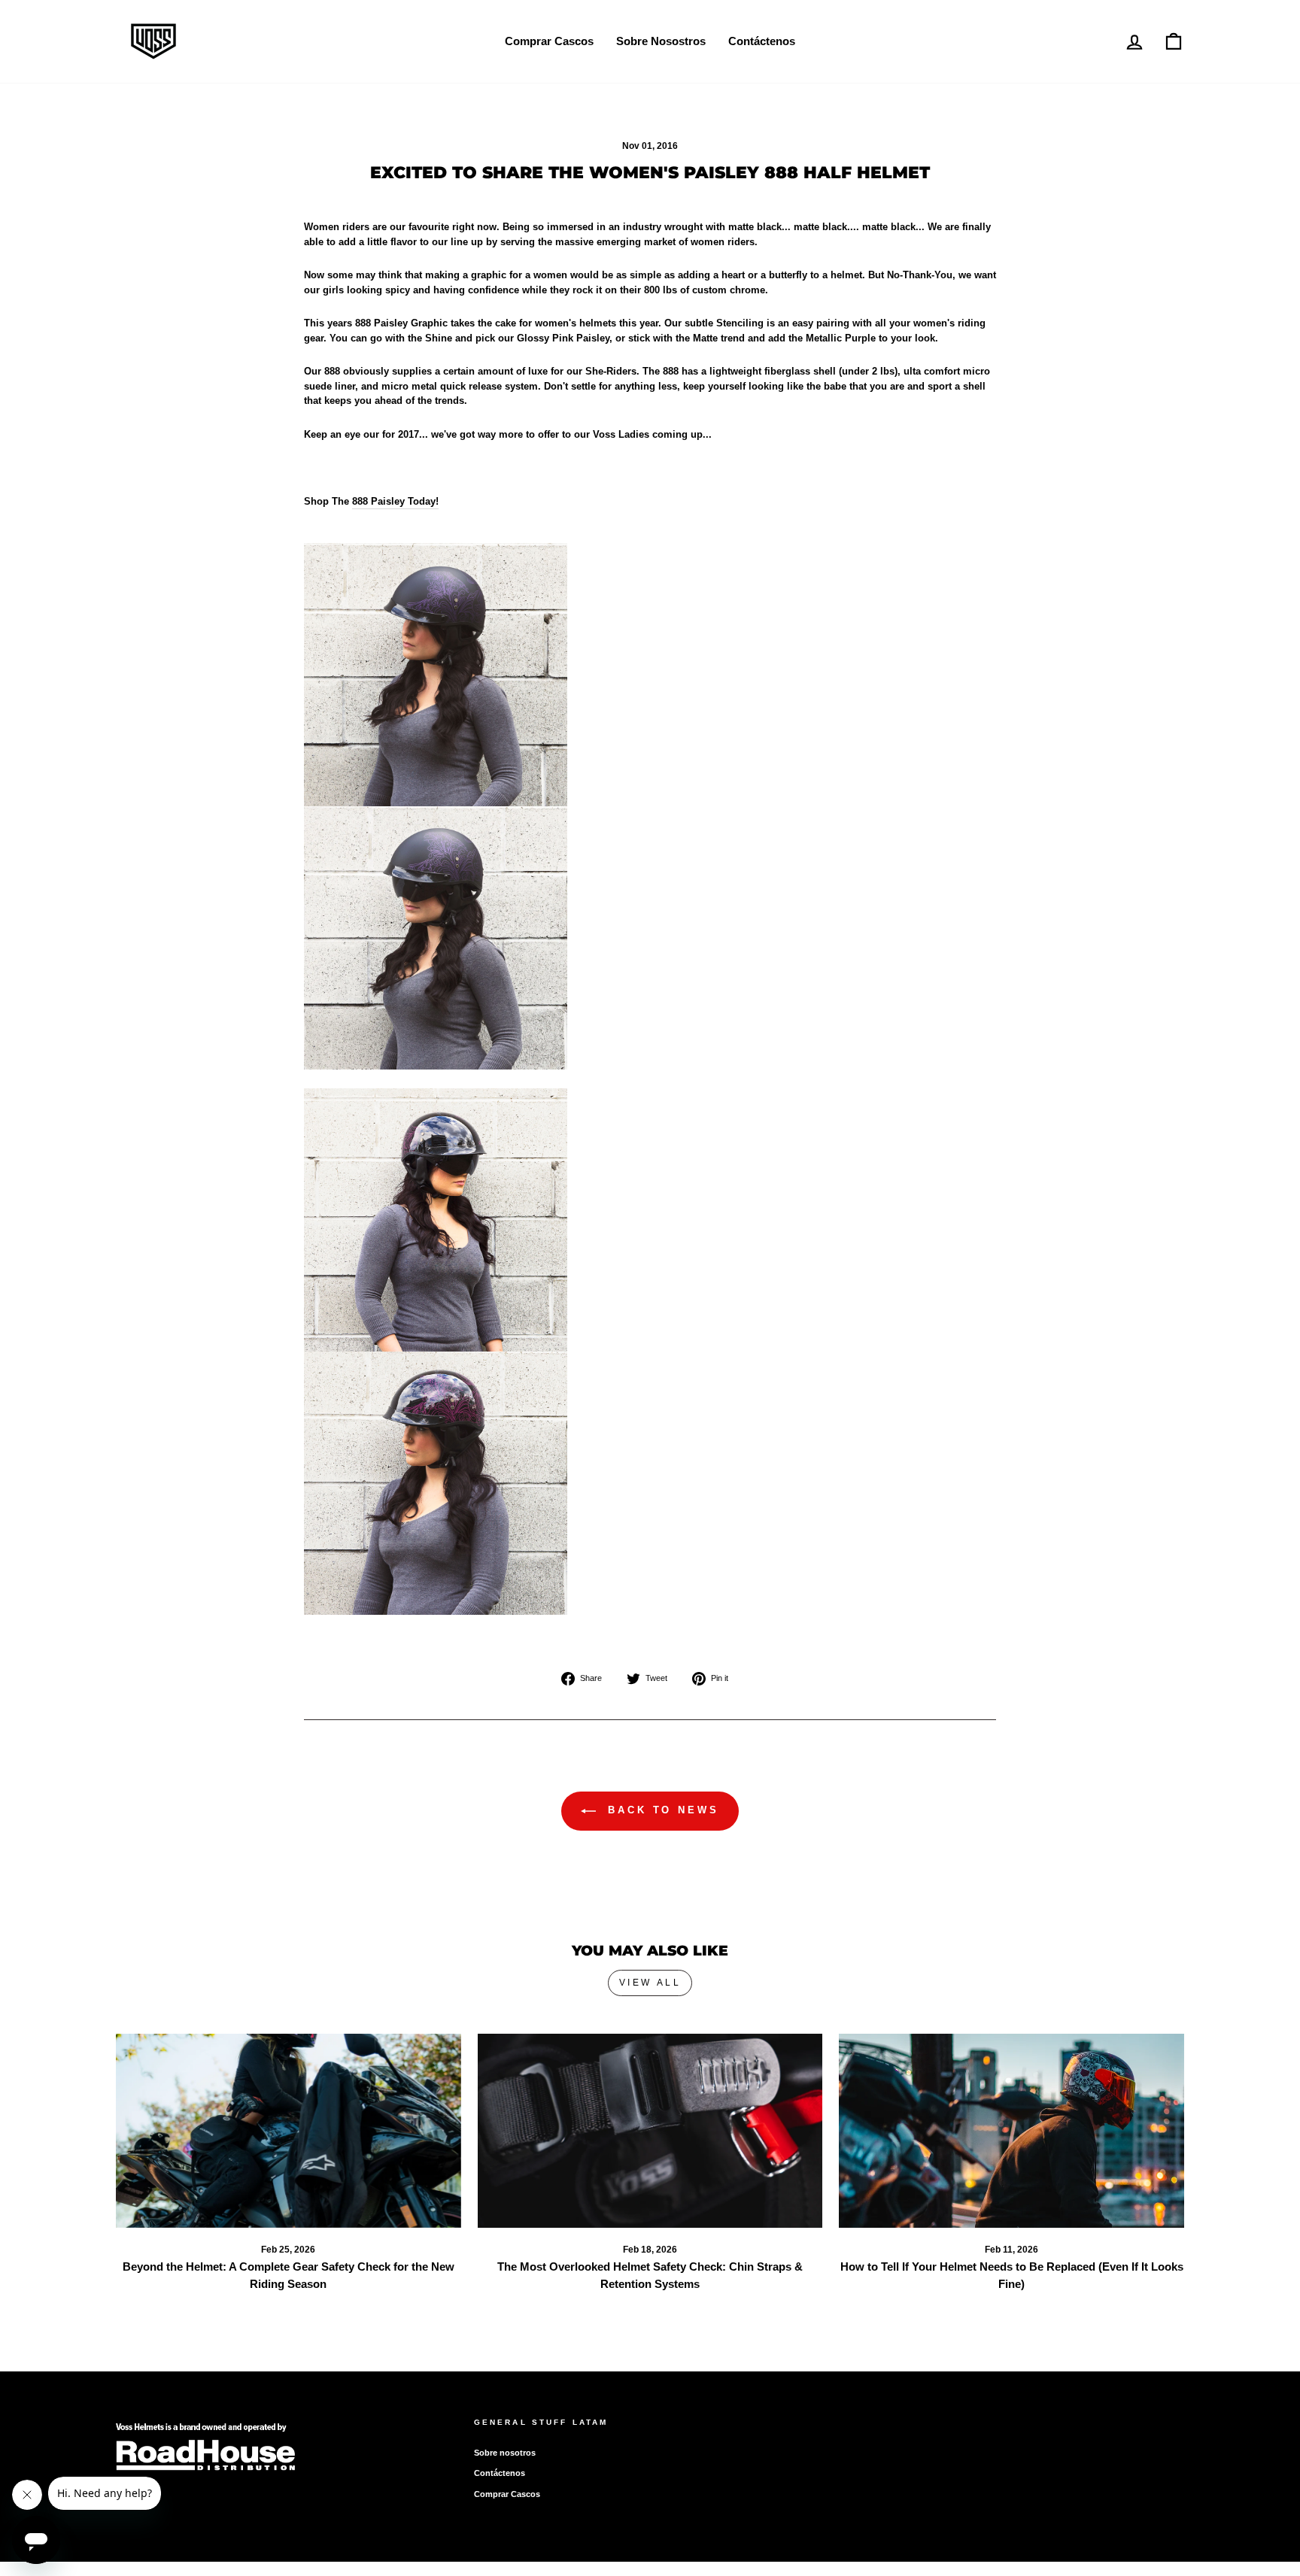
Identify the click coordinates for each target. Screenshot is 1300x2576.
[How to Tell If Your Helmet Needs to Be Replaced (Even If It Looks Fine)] (1011, 2131)
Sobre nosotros (505, 2453)
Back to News (661, 1810)
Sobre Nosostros (661, 41)
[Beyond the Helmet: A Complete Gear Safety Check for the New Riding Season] (289, 2131)
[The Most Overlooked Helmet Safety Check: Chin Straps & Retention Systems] (650, 2131)
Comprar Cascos (549, 41)
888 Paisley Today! (395, 501)
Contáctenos (762, 41)
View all (650, 1983)
